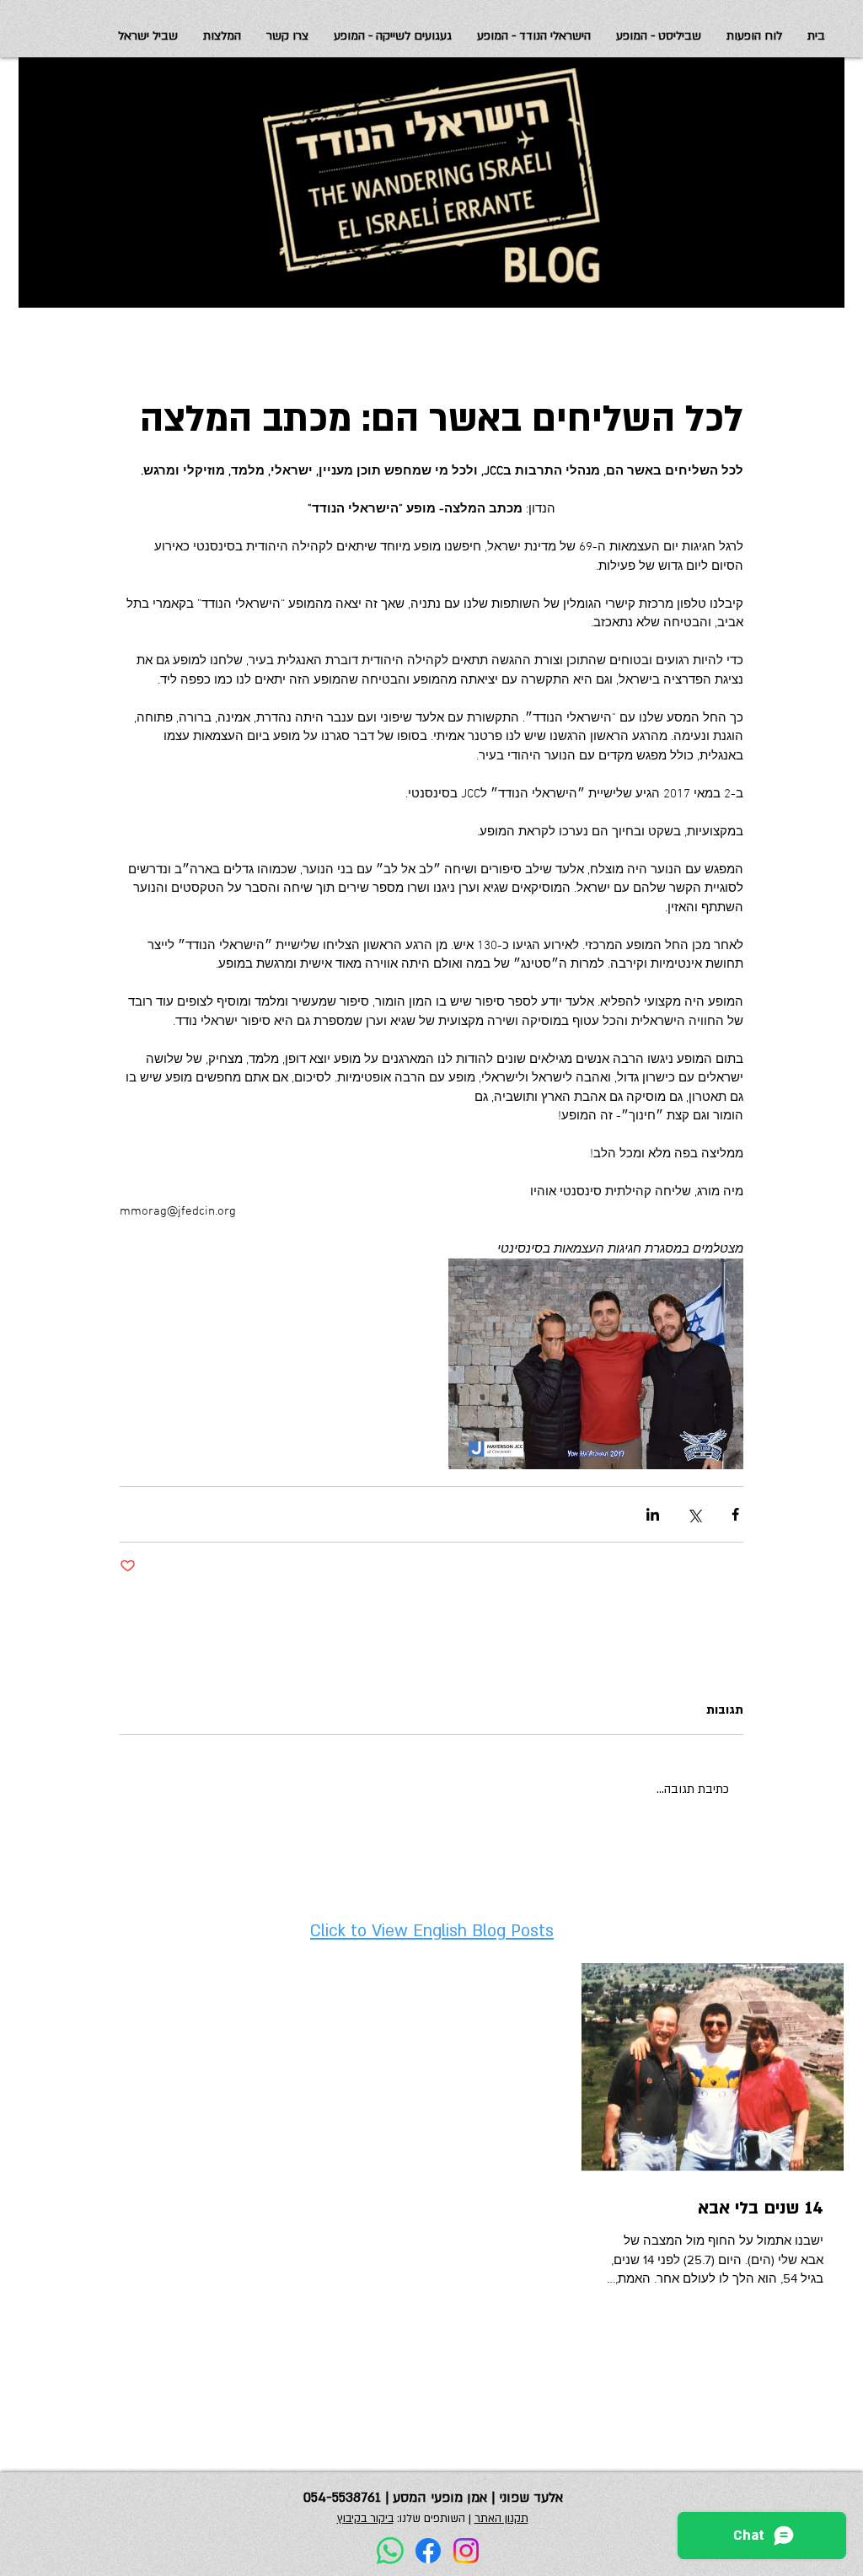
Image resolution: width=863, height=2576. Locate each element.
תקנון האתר (501, 2519)
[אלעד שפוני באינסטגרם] (466, 2551)
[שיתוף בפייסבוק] (735, 1514)
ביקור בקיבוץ (365, 2519)
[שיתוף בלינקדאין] (653, 1514)
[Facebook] (428, 2551)
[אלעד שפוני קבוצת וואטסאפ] (390, 2551)
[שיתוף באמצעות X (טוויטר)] (694, 1514)
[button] (148, 36)
